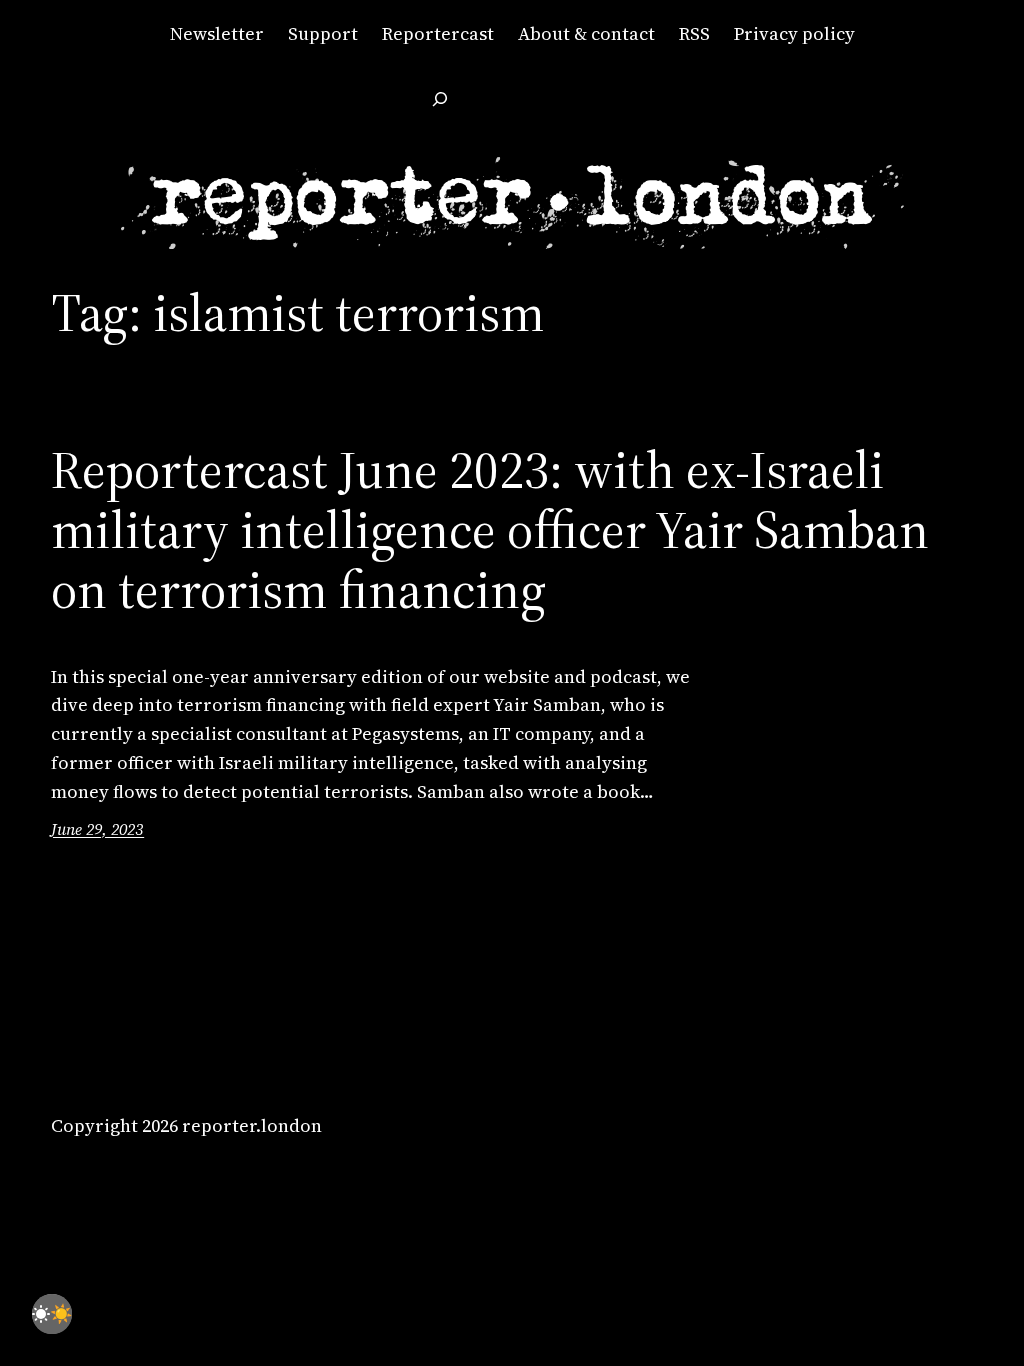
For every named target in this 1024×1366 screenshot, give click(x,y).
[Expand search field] (440, 99)
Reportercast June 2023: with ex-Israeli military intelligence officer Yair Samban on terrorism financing (490, 529)
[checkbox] (52, 1314)
